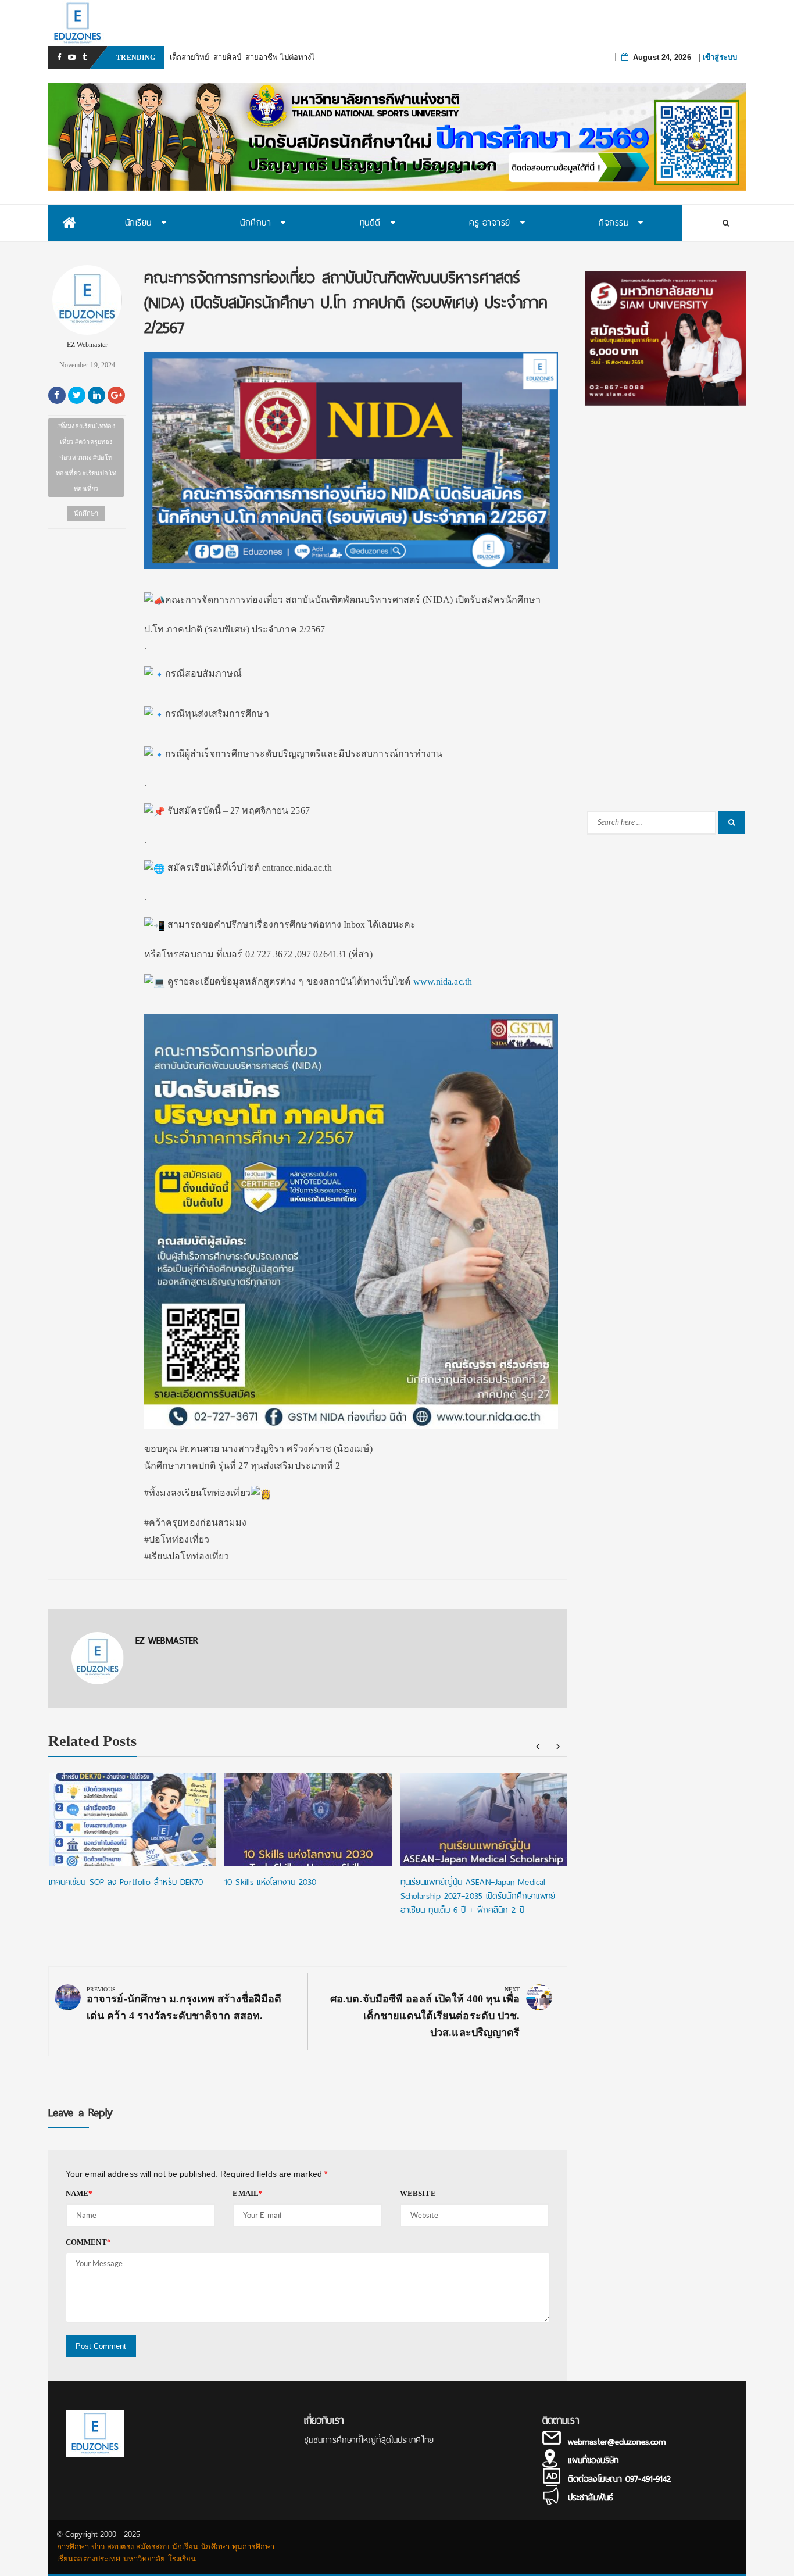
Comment (88, 2242)
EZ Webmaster (87, 345)
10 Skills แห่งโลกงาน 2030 (270, 1882)
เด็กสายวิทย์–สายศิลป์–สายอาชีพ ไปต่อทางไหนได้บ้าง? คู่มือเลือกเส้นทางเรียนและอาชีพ (314, 57)
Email (248, 2193)
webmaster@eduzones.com (617, 2442)
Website (418, 2193)
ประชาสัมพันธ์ (591, 2498)
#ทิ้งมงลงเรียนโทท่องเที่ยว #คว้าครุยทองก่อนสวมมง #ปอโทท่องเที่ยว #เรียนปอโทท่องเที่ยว (86, 457)
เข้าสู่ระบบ (720, 57)
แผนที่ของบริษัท (593, 2460)
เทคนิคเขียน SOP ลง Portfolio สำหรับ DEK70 (126, 1882)
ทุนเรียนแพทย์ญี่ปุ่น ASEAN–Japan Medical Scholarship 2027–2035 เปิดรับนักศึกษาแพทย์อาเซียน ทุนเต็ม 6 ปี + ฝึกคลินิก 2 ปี (478, 1896)
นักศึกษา (86, 513)
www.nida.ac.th (443, 981)
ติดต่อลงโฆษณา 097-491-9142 (619, 2479)
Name (79, 2193)
